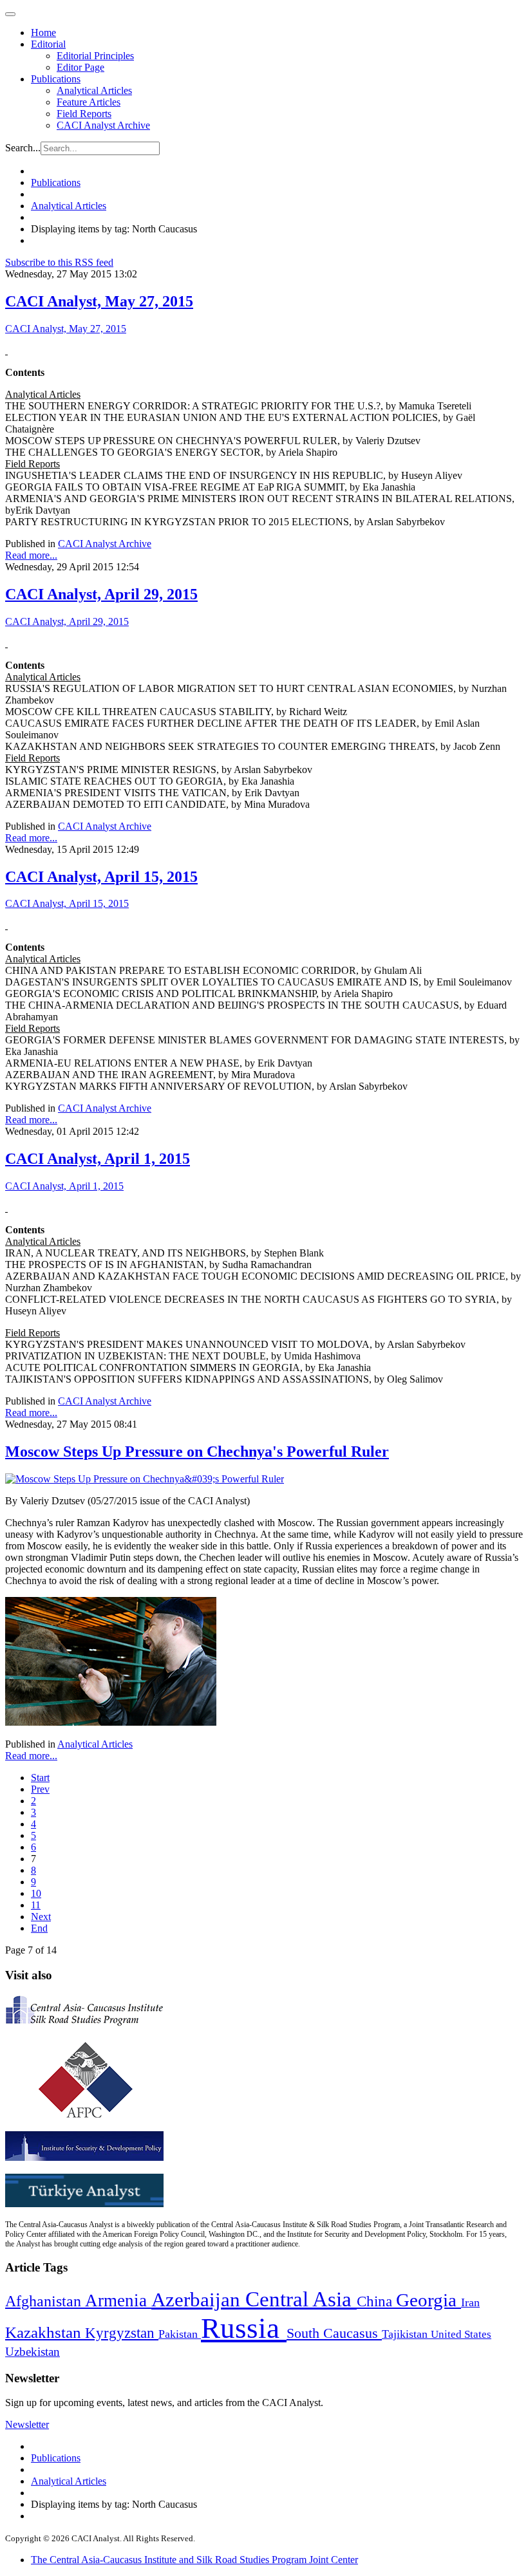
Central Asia (301, 2299)
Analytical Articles (94, 90)
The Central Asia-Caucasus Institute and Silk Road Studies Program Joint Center (194, 2560)
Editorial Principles (95, 56)
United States (461, 2334)
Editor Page (80, 67)
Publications (56, 79)
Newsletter (27, 2424)
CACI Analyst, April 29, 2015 (101, 594)
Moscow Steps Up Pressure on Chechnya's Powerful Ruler (197, 1451)
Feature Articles (89, 102)
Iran (470, 2302)
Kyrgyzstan (122, 2333)
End (39, 1928)
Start (40, 1778)
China (376, 2301)
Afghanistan (45, 2301)
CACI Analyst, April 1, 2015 (98, 1159)
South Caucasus (334, 2333)
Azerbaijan (198, 2300)
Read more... (31, 555)
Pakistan (180, 2334)
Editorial (48, 44)
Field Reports (84, 114)
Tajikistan (406, 2334)
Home (43, 33)
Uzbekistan (33, 2352)
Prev (40, 1789)
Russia (244, 2328)
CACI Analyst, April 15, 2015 (101, 877)
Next (41, 1917)
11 (36, 1905)
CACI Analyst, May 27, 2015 (99, 301)
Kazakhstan (45, 2332)
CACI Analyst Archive (103, 125)
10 (36, 1893)
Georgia (429, 2300)
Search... (23, 148)
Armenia (118, 2301)
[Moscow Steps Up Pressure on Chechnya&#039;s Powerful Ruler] (145, 1479)
